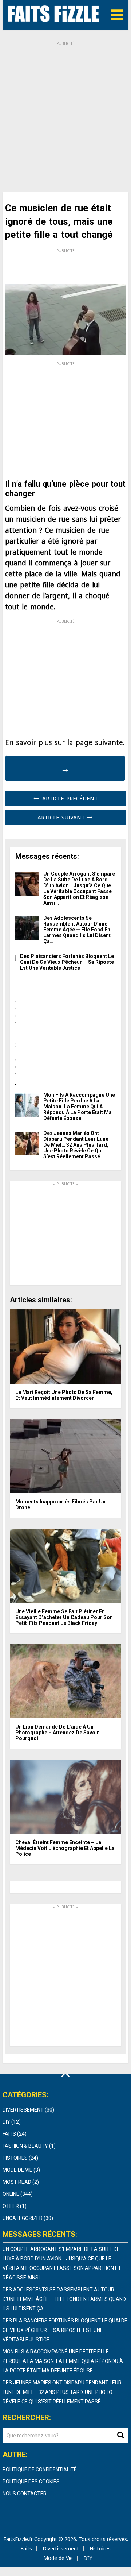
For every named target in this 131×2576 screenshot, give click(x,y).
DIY (6, 2122)
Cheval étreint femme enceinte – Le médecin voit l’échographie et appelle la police (65, 1848)
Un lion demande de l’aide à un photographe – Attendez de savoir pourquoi (57, 1733)
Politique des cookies (31, 2482)
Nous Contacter (25, 2494)
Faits (9, 2134)
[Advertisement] (65, 112)
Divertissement (23, 2110)
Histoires (15, 2158)
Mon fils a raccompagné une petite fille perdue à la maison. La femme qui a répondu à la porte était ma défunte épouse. (79, 1107)
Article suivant (62, 817)
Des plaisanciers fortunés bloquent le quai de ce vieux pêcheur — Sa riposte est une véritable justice (67, 962)
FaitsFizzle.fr (18, 2539)
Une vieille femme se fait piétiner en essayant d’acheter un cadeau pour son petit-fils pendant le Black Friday (64, 1617)
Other (11, 2206)
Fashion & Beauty (25, 2146)
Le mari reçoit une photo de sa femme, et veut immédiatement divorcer (64, 1395)
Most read (17, 2182)
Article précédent (69, 798)
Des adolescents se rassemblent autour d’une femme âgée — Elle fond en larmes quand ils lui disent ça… (77, 930)
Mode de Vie (17, 2170)
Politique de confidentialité (40, 2469)
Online (11, 2194)
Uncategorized (23, 2218)
